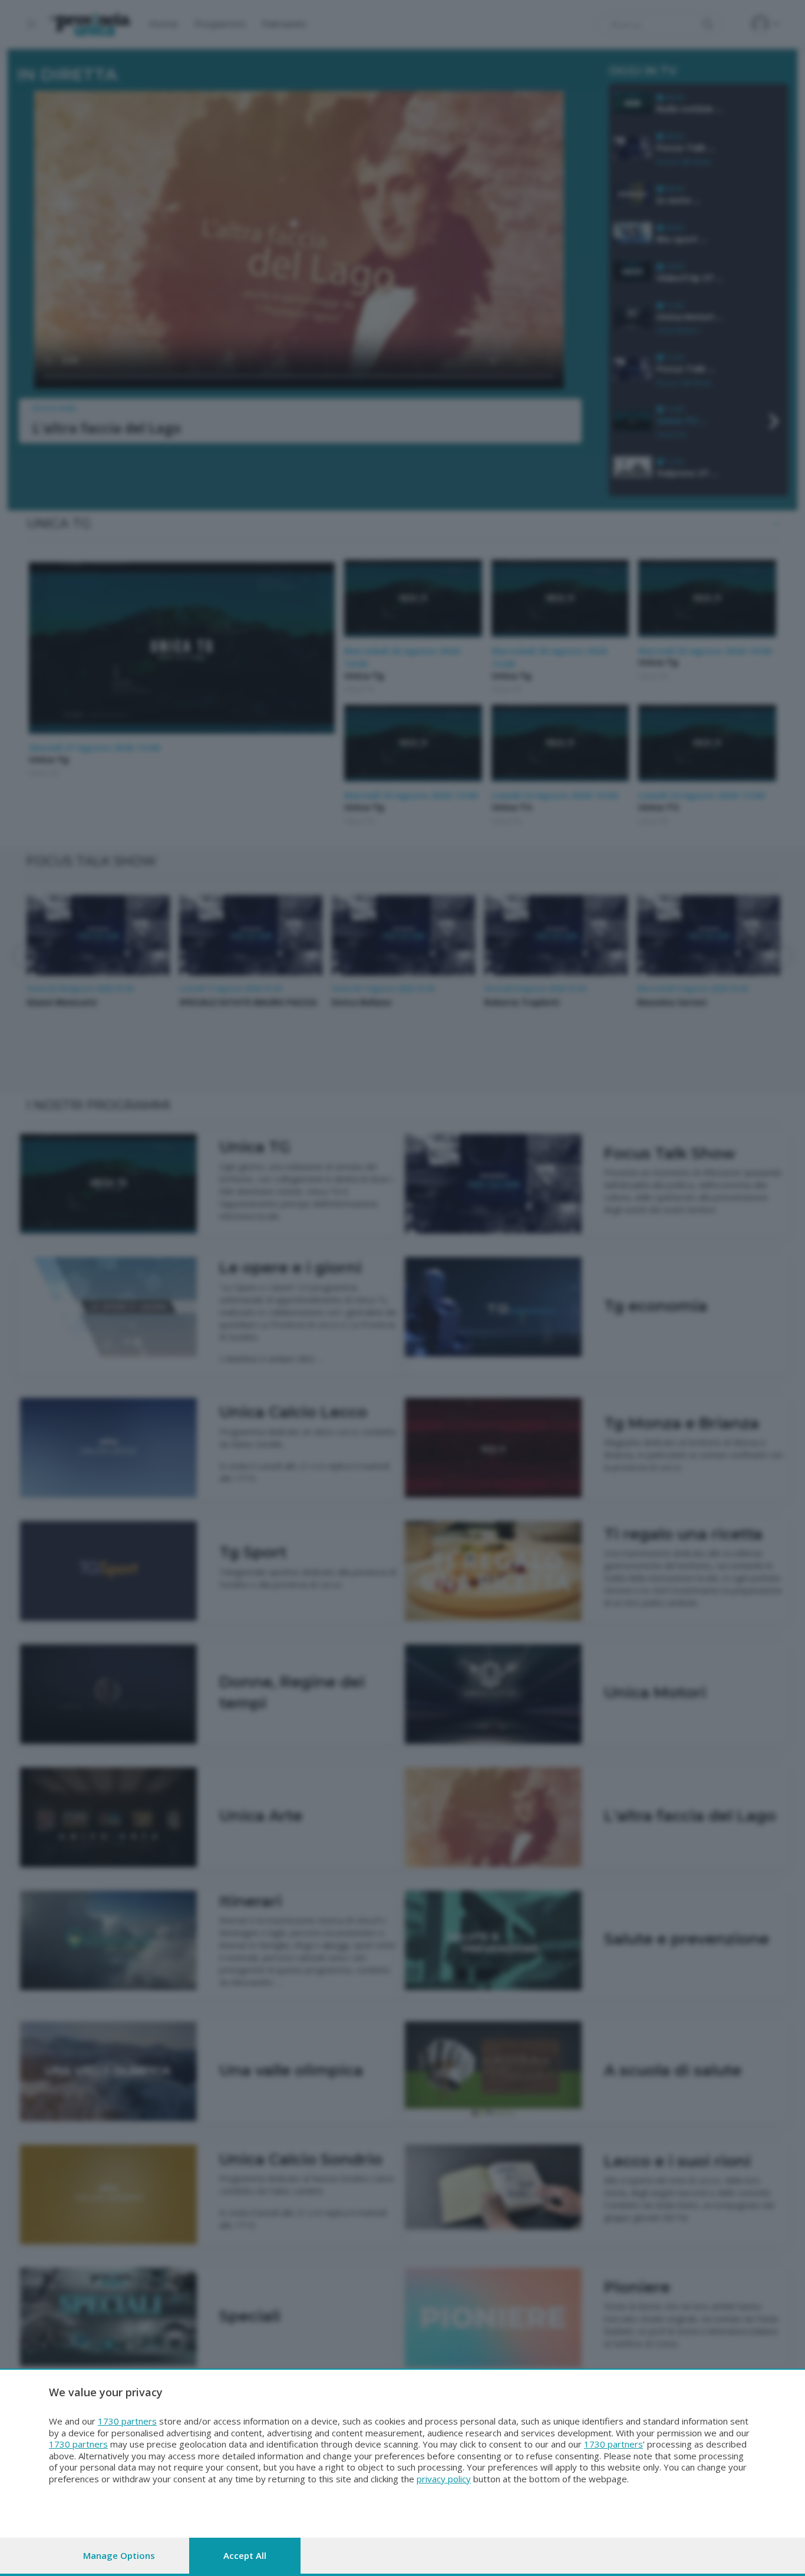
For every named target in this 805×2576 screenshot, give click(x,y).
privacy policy (444, 2479)
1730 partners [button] (127, 2421)
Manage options (119, 2555)
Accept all (245, 2555)
